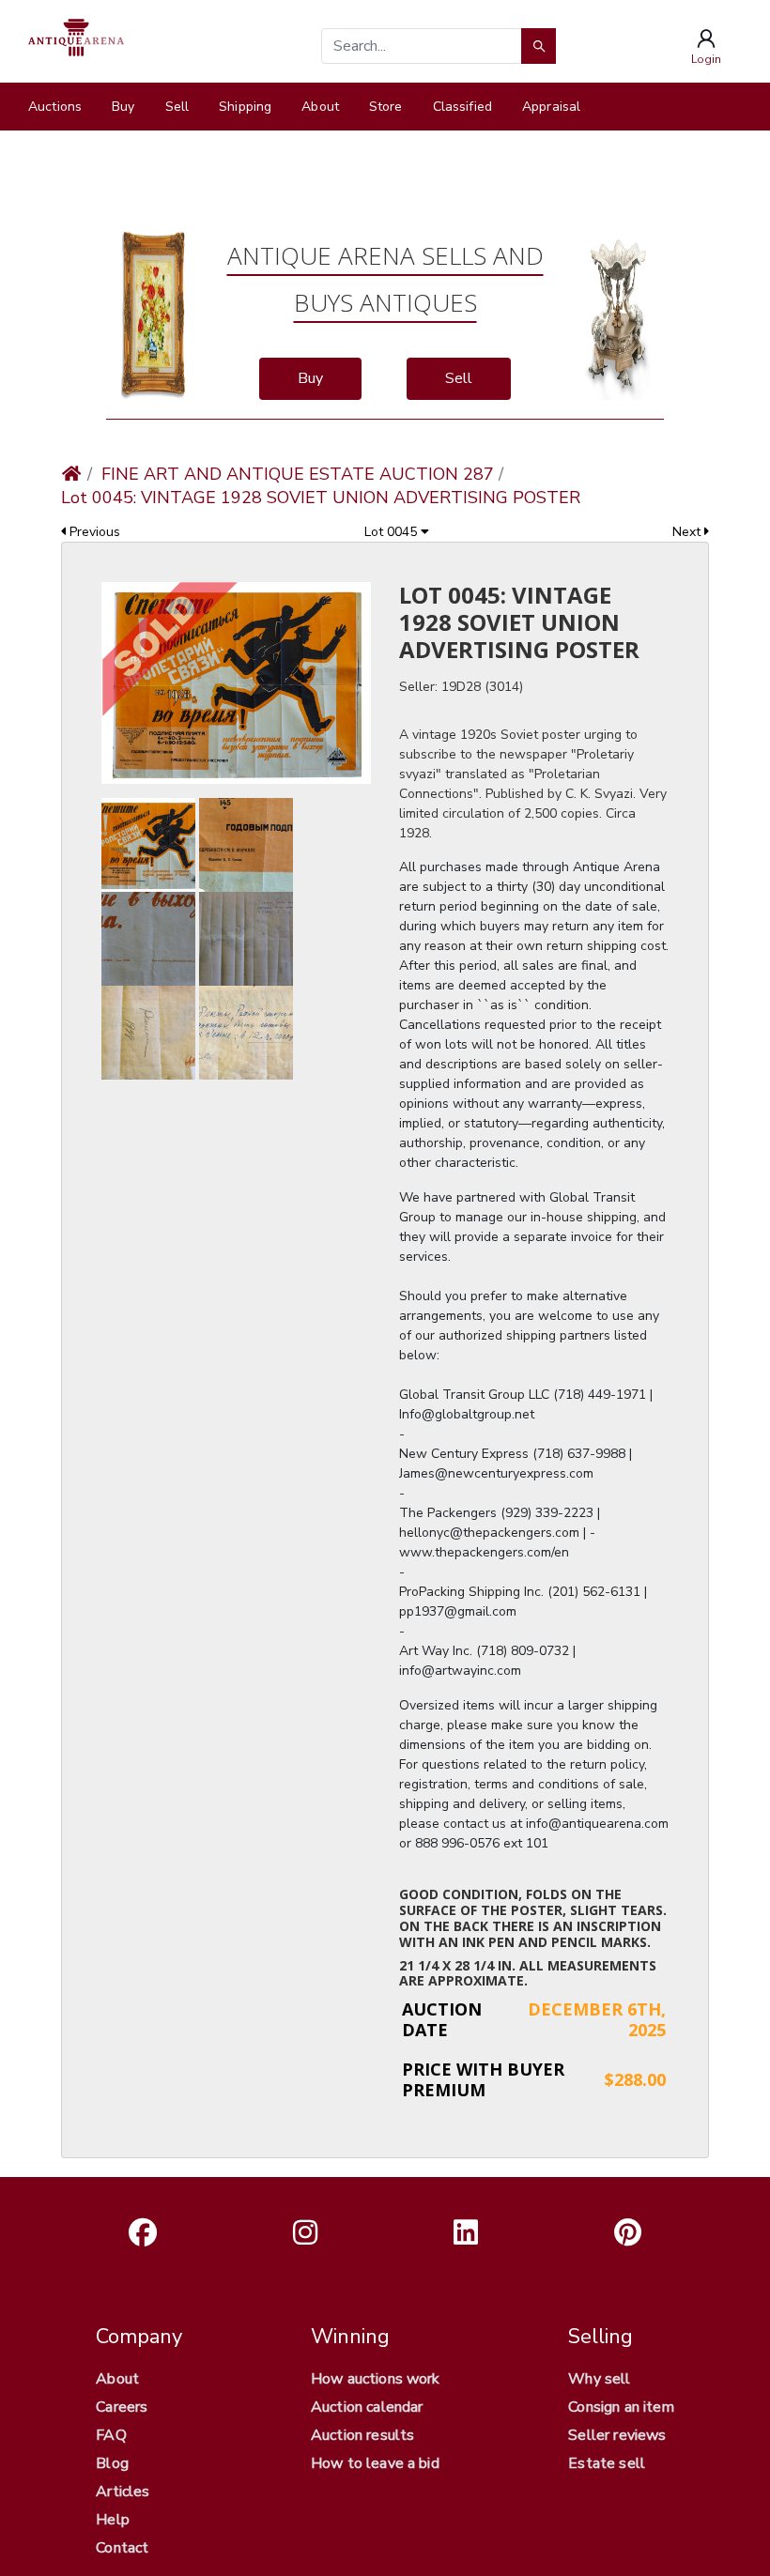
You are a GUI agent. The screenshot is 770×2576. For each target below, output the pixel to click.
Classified (462, 107)
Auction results (362, 2435)
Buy (123, 107)
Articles (123, 2492)
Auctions (55, 107)
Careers (122, 2407)
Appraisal (551, 107)
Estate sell (607, 2463)
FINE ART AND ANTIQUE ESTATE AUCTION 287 (298, 474)
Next (688, 532)
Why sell (599, 2379)
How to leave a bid (375, 2463)
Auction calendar (367, 2407)
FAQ (111, 2435)
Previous (93, 532)
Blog (112, 2463)
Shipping (245, 107)
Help (113, 2520)
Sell (177, 107)
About (320, 107)
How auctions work (376, 2379)
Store (386, 107)
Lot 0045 (393, 532)
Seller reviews (617, 2435)
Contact (122, 2548)
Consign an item (621, 2407)
